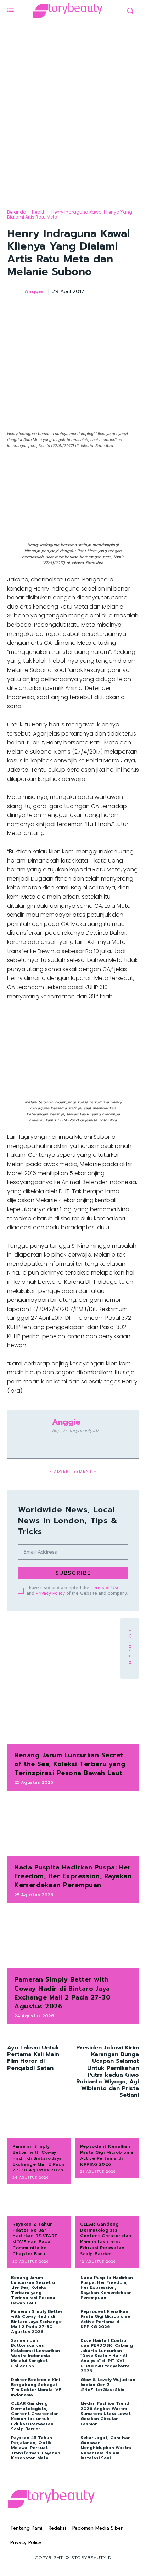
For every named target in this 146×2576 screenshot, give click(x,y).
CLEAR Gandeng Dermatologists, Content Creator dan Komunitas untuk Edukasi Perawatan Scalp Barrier (106, 2239)
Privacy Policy (50, 1593)
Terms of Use (105, 1588)
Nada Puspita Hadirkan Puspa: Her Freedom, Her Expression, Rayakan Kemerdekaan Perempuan (73, 1876)
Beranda (17, 212)
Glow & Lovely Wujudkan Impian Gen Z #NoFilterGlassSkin (108, 2385)
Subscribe (73, 1573)
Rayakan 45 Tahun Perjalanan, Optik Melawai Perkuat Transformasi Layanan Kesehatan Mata (36, 2448)
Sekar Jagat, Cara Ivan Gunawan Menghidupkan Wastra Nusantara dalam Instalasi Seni (106, 2448)
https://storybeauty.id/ (75, 1431)
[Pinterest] (99, 310)
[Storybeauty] (68, 11)
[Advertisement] (73, 119)
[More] (131, 310)
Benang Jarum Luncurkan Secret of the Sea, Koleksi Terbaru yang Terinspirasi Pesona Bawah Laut (70, 1764)
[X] (82, 310)
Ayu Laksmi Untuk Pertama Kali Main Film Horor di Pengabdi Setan (33, 2058)
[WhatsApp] (115, 310)
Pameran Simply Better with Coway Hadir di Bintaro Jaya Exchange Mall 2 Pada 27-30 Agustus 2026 (62, 1993)
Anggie (34, 292)
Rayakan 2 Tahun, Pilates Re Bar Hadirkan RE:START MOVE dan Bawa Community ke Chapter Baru (35, 2239)
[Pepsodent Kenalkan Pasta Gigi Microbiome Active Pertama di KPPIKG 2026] (107, 2124)
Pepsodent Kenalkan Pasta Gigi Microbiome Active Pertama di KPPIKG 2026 (107, 2155)
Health (39, 212)
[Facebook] (66, 310)
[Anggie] (15, 292)
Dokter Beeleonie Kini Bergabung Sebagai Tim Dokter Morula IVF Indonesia (36, 2387)
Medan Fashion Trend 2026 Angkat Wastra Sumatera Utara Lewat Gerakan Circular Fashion (106, 2414)
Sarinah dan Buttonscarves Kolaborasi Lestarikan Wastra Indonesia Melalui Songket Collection (35, 2353)
